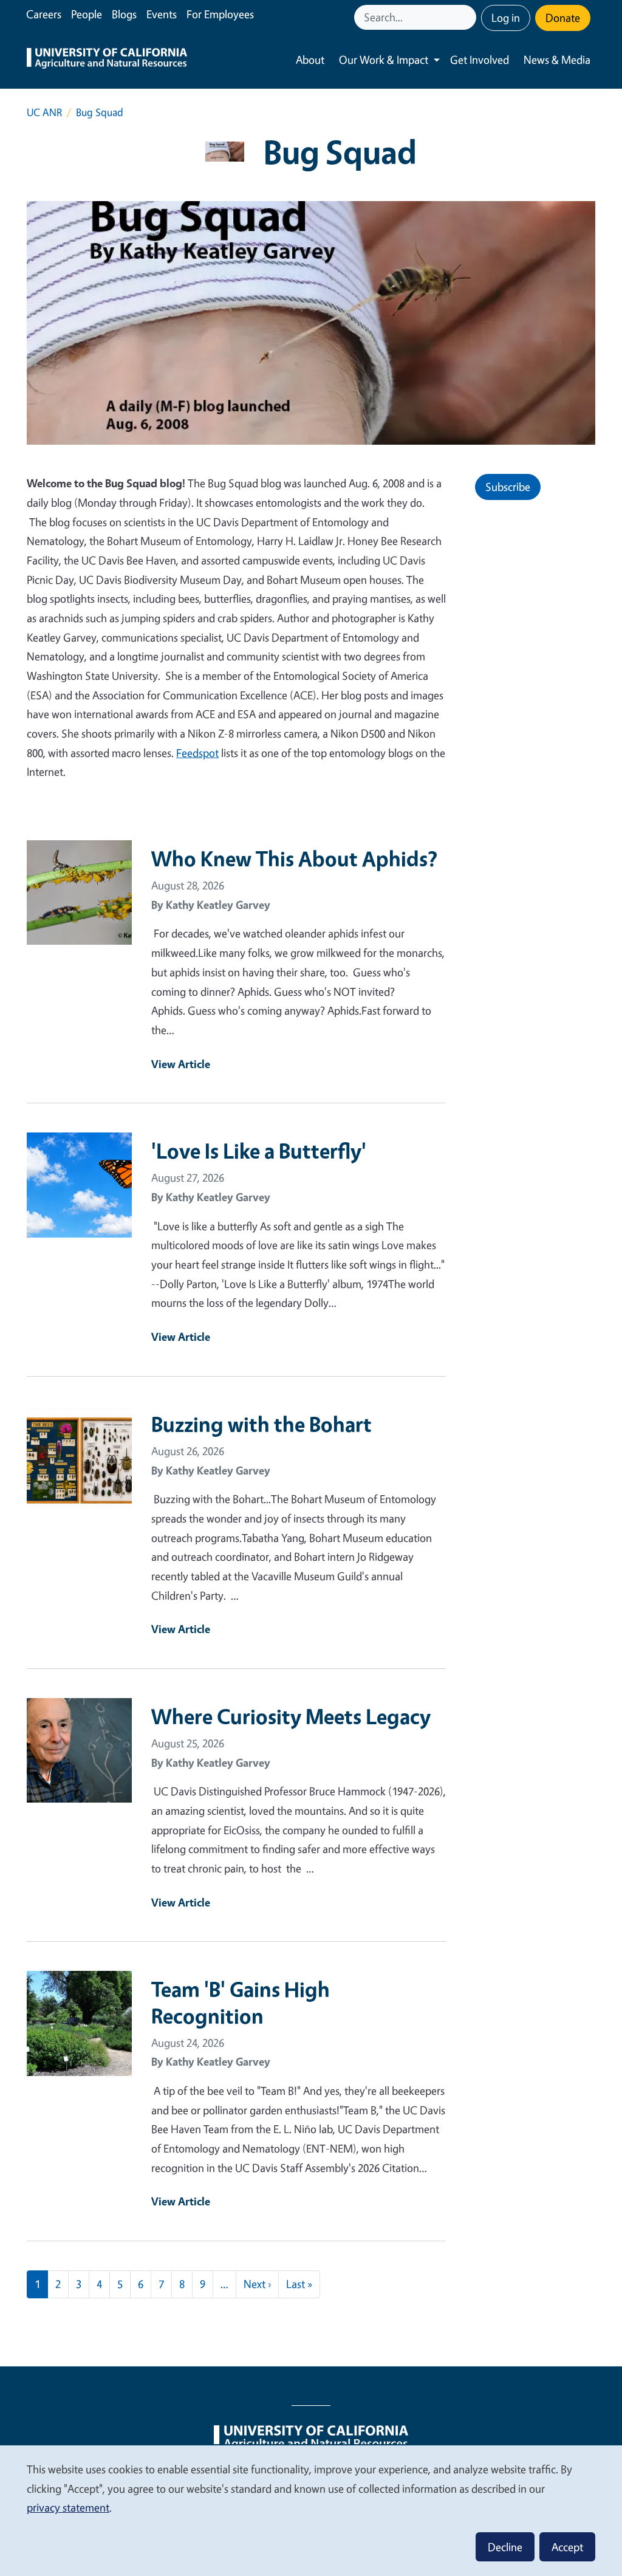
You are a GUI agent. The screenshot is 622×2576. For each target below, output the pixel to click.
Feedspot (197, 753)
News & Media (557, 60)
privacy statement (68, 2507)
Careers (44, 14)
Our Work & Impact (384, 60)
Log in (506, 18)
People (87, 14)
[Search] (468, 17)
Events (162, 14)
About (310, 60)
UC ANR (44, 112)
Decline (505, 2547)
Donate (563, 18)
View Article (181, 1064)
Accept (567, 2547)
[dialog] (311, 2510)
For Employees (220, 14)
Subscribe (508, 487)
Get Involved (480, 60)
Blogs (124, 14)
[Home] (107, 60)
